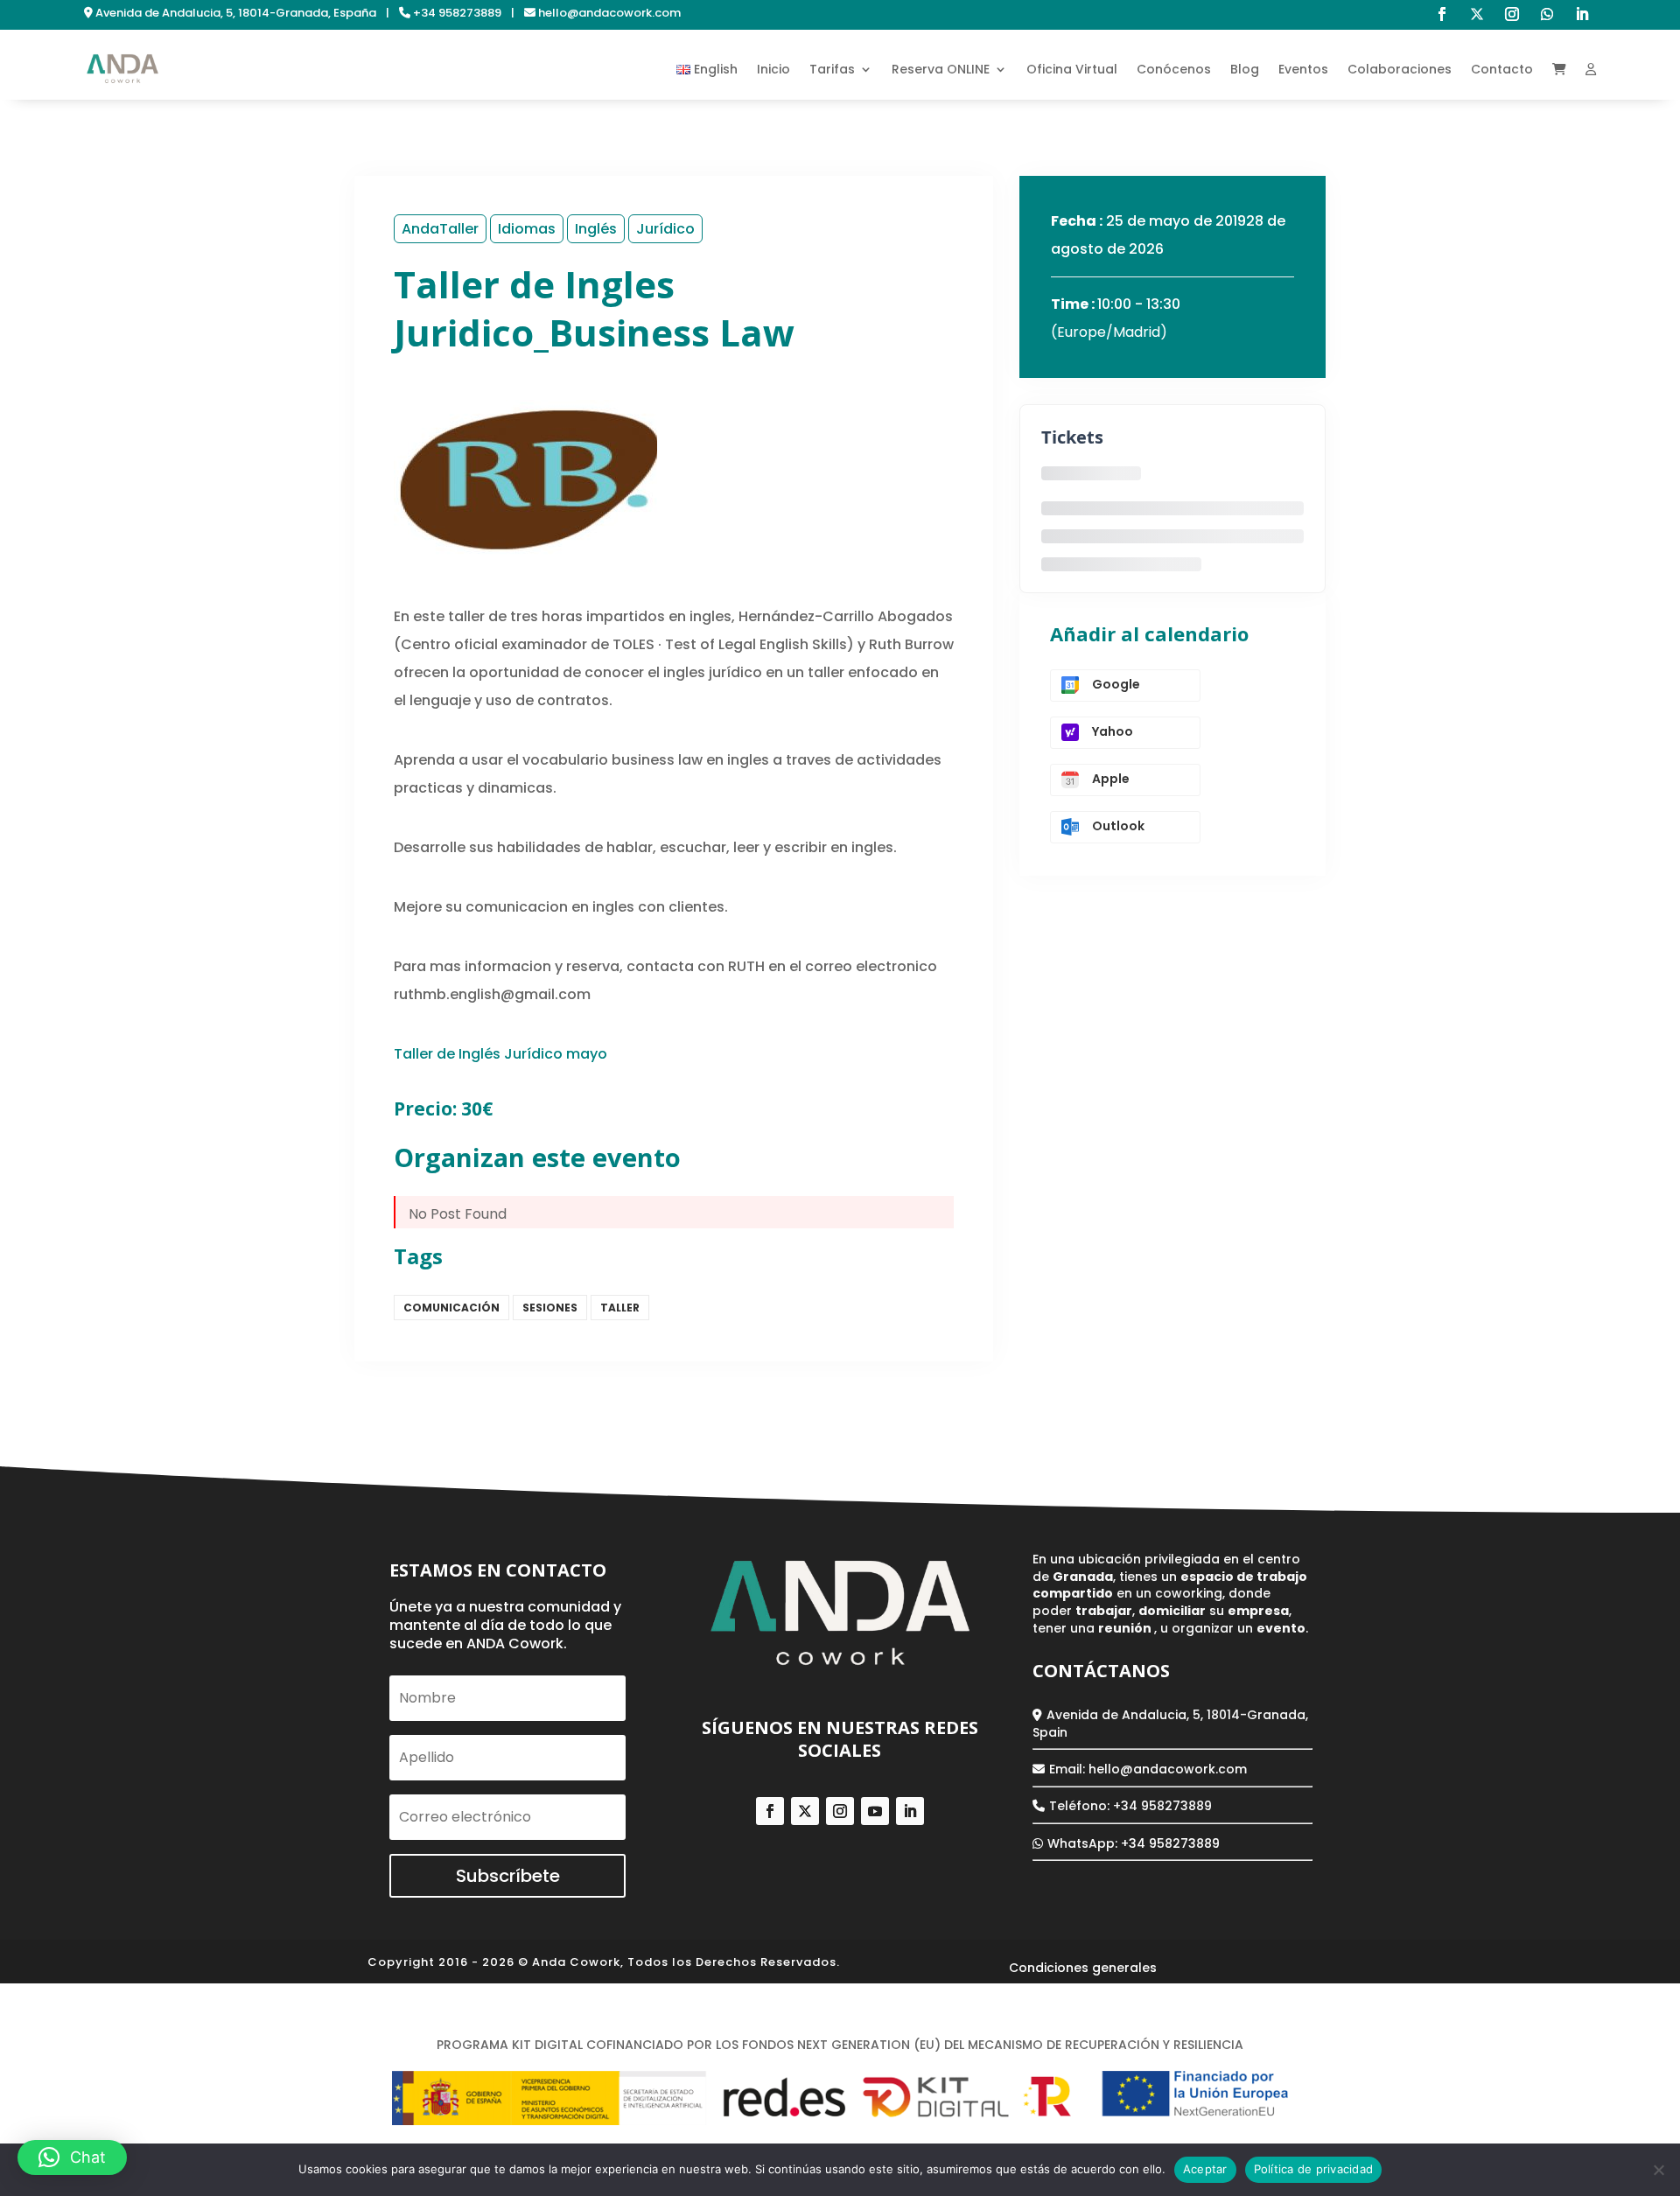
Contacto (1502, 69)
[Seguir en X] (1477, 14)
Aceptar (1205, 2169)
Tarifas (832, 69)
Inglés (596, 229)
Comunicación (451, 1308)
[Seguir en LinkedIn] (1582, 14)
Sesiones (550, 1308)
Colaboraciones (1400, 69)
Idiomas (527, 229)
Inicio (773, 69)
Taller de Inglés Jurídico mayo (500, 1054)
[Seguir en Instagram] (1512, 14)
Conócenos (1174, 69)
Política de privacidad (1079, 1995)
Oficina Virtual (1072, 69)
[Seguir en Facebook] (1442, 14)
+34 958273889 (1170, 1843)
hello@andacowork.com (1168, 1769)
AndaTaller (440, 229)
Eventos (1303, 69)
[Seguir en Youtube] (875, 1811)
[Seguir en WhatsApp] (1547, 14)
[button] (72, 2158)
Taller (620, 1308)
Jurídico (665, 229)
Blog (1245, 69)
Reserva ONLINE (941, 69)
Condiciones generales (1083, 1969)
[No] (1658, 2170)
